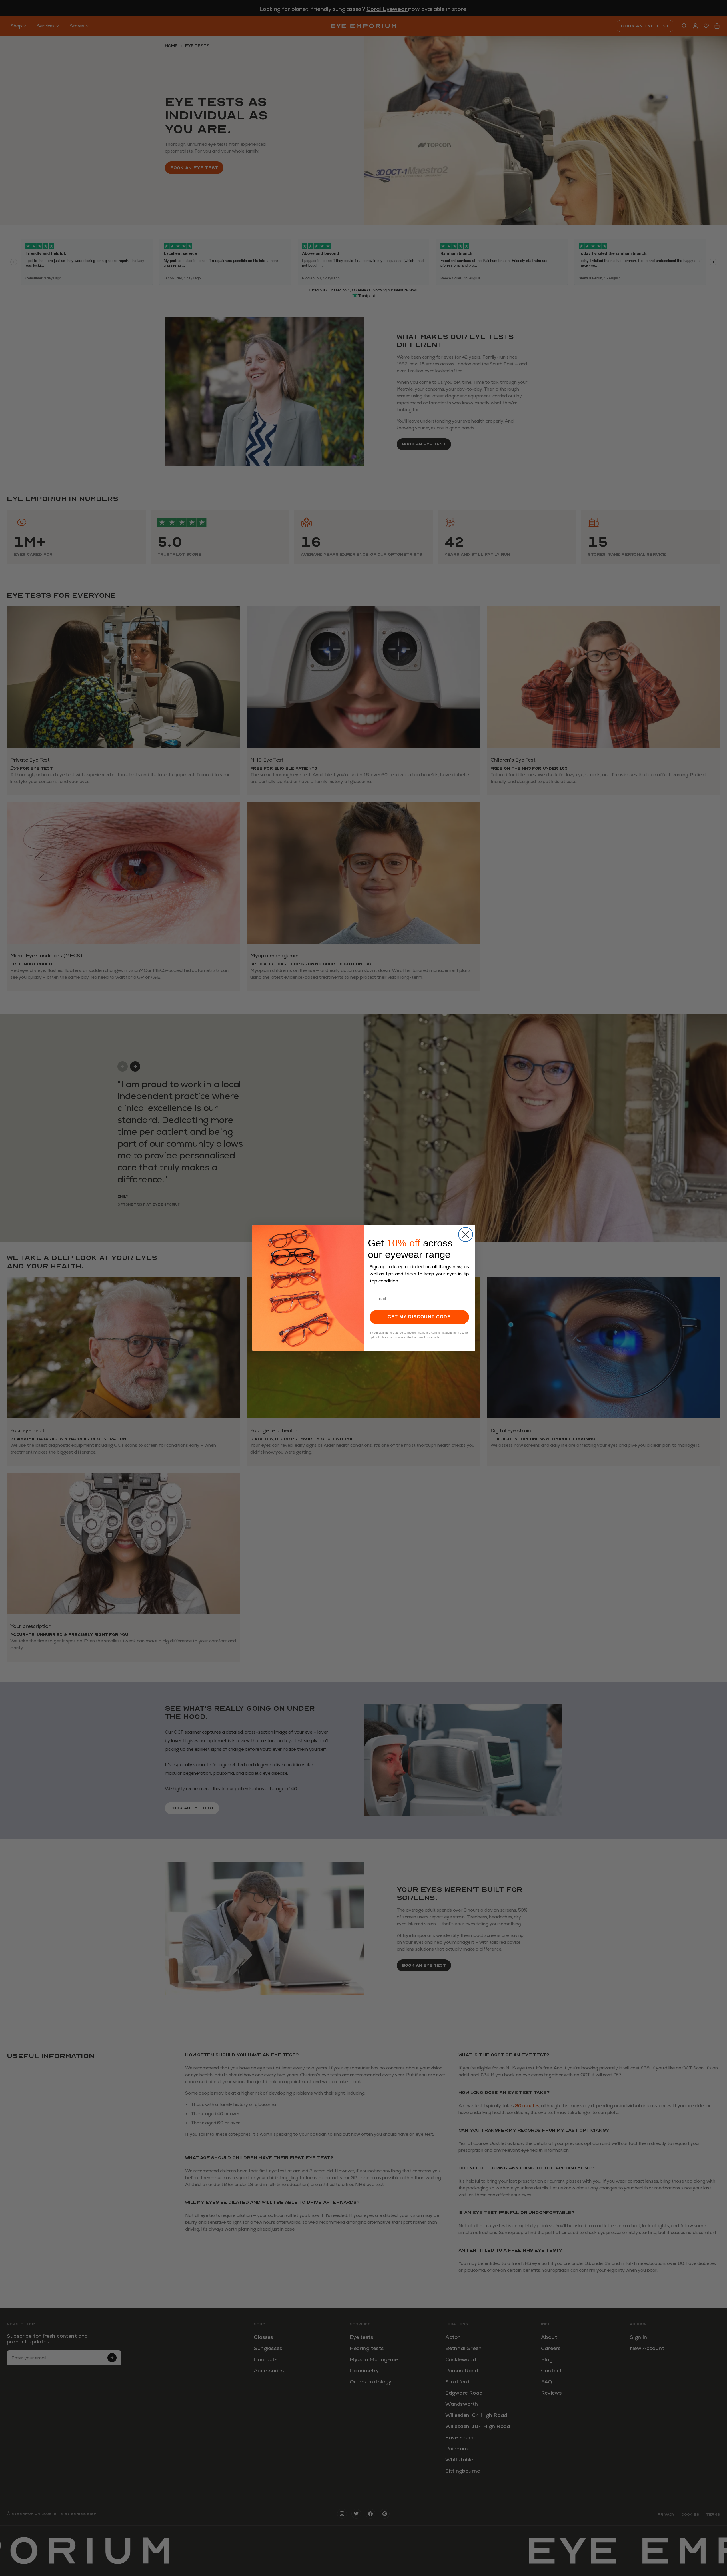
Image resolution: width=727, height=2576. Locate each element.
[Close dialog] (466, 1234)
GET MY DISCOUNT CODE (419, 1317)
